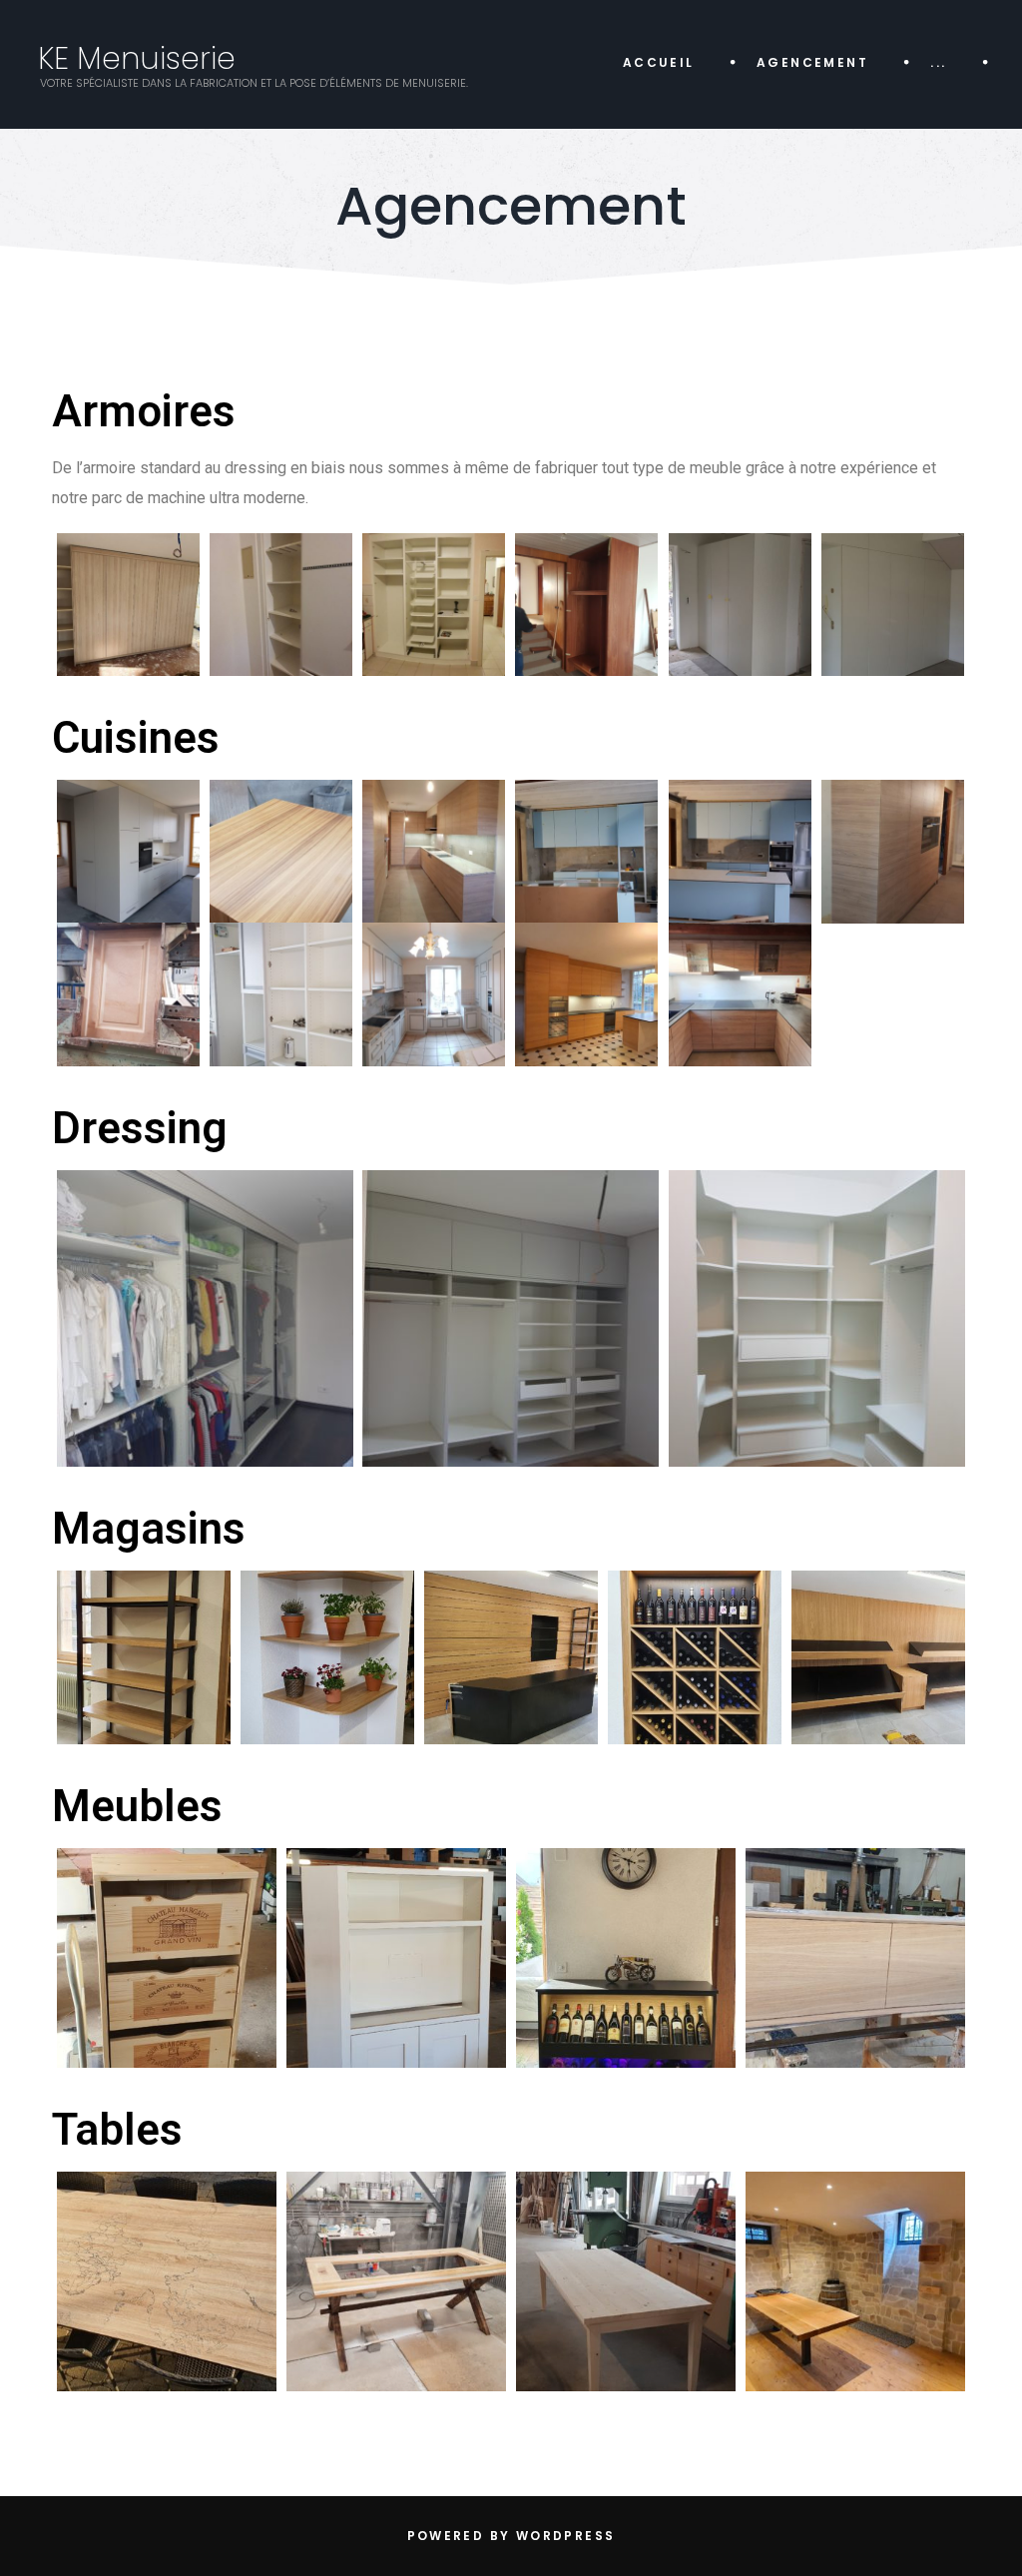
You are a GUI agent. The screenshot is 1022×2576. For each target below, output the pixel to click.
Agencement (812, 62)
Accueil (659, 62)
